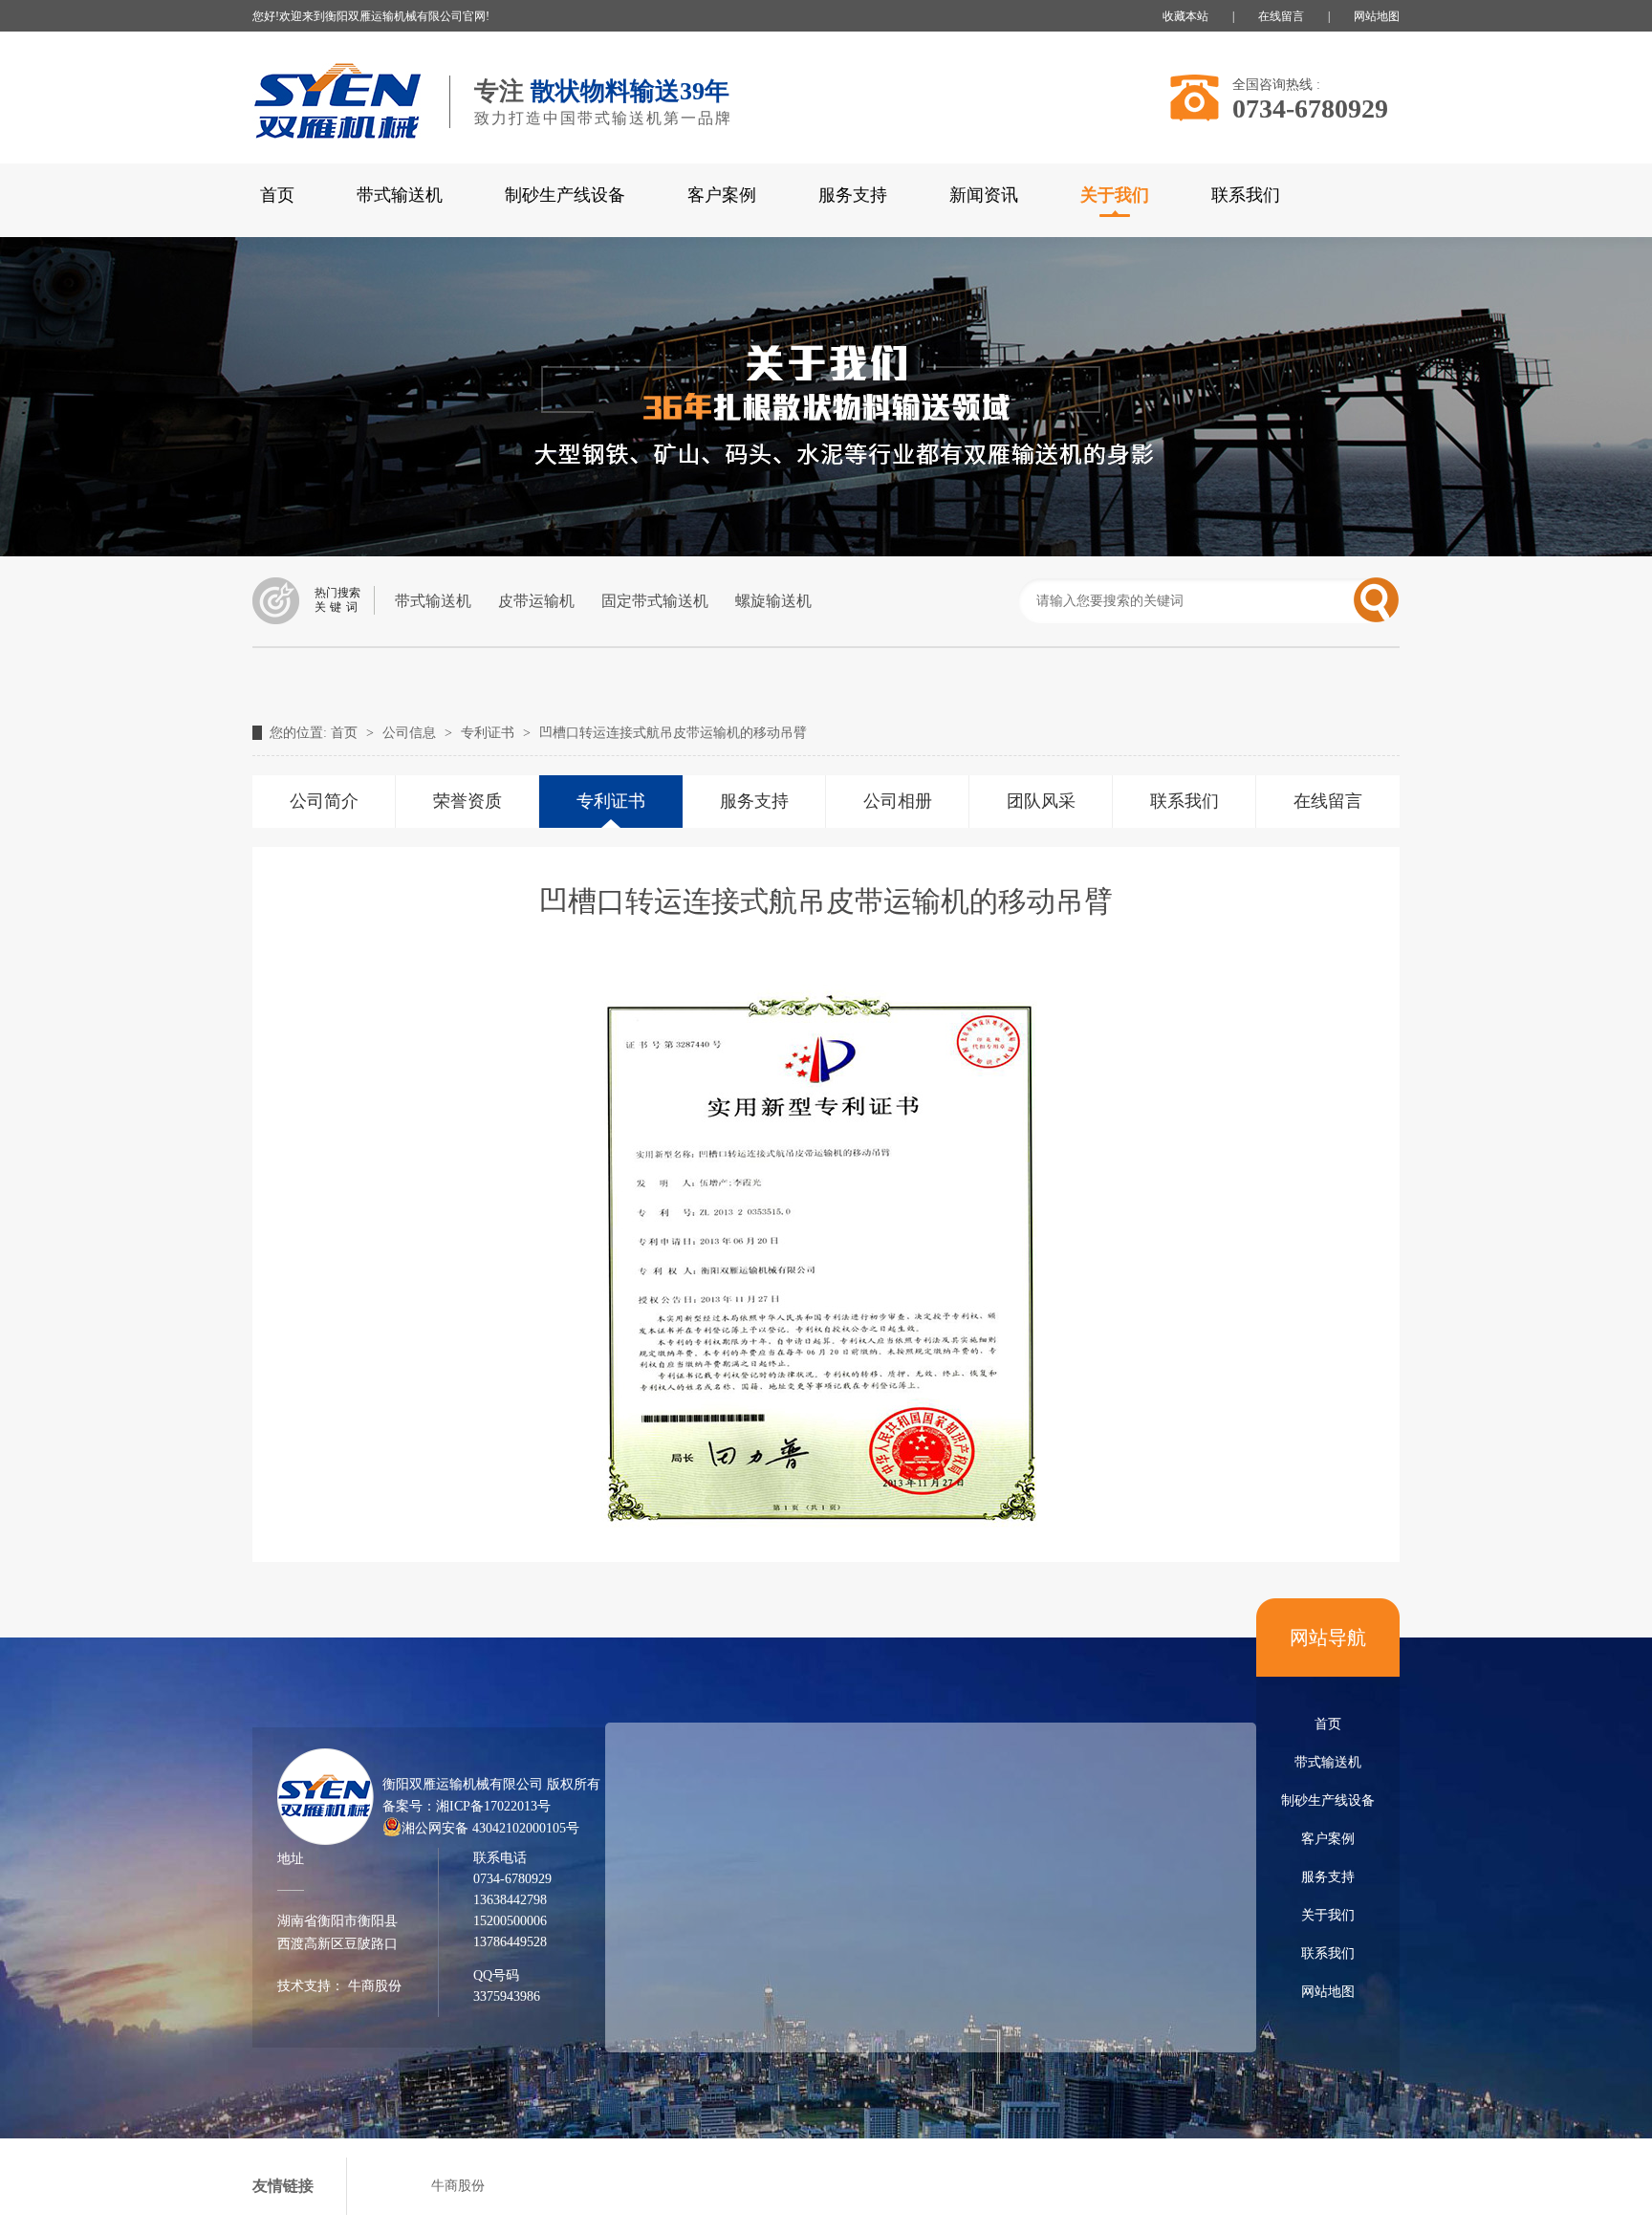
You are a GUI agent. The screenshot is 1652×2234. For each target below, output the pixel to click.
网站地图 (1377, 16)
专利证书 (489, 733)
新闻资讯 (984, 195)
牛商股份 (373, 1986)
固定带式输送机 (655, 601)
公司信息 (411, 733)
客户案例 (722, 195)
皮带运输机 (536, 601)
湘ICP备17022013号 (493, 1806)
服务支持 (853, 195)
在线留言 (1281, 16)
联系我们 (1246, 195)
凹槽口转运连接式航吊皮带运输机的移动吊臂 (673, 733)
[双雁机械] (341, 152)
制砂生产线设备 (565, 195)
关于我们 (1328, 1915)
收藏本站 (1185, 16)
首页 (277, 195)
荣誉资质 (467, 801)
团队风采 (1041, 801)
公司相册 (898, 801)
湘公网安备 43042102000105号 (490, 1828)
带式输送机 (400, 195)
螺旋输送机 (773, 601)
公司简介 (324, 801)
